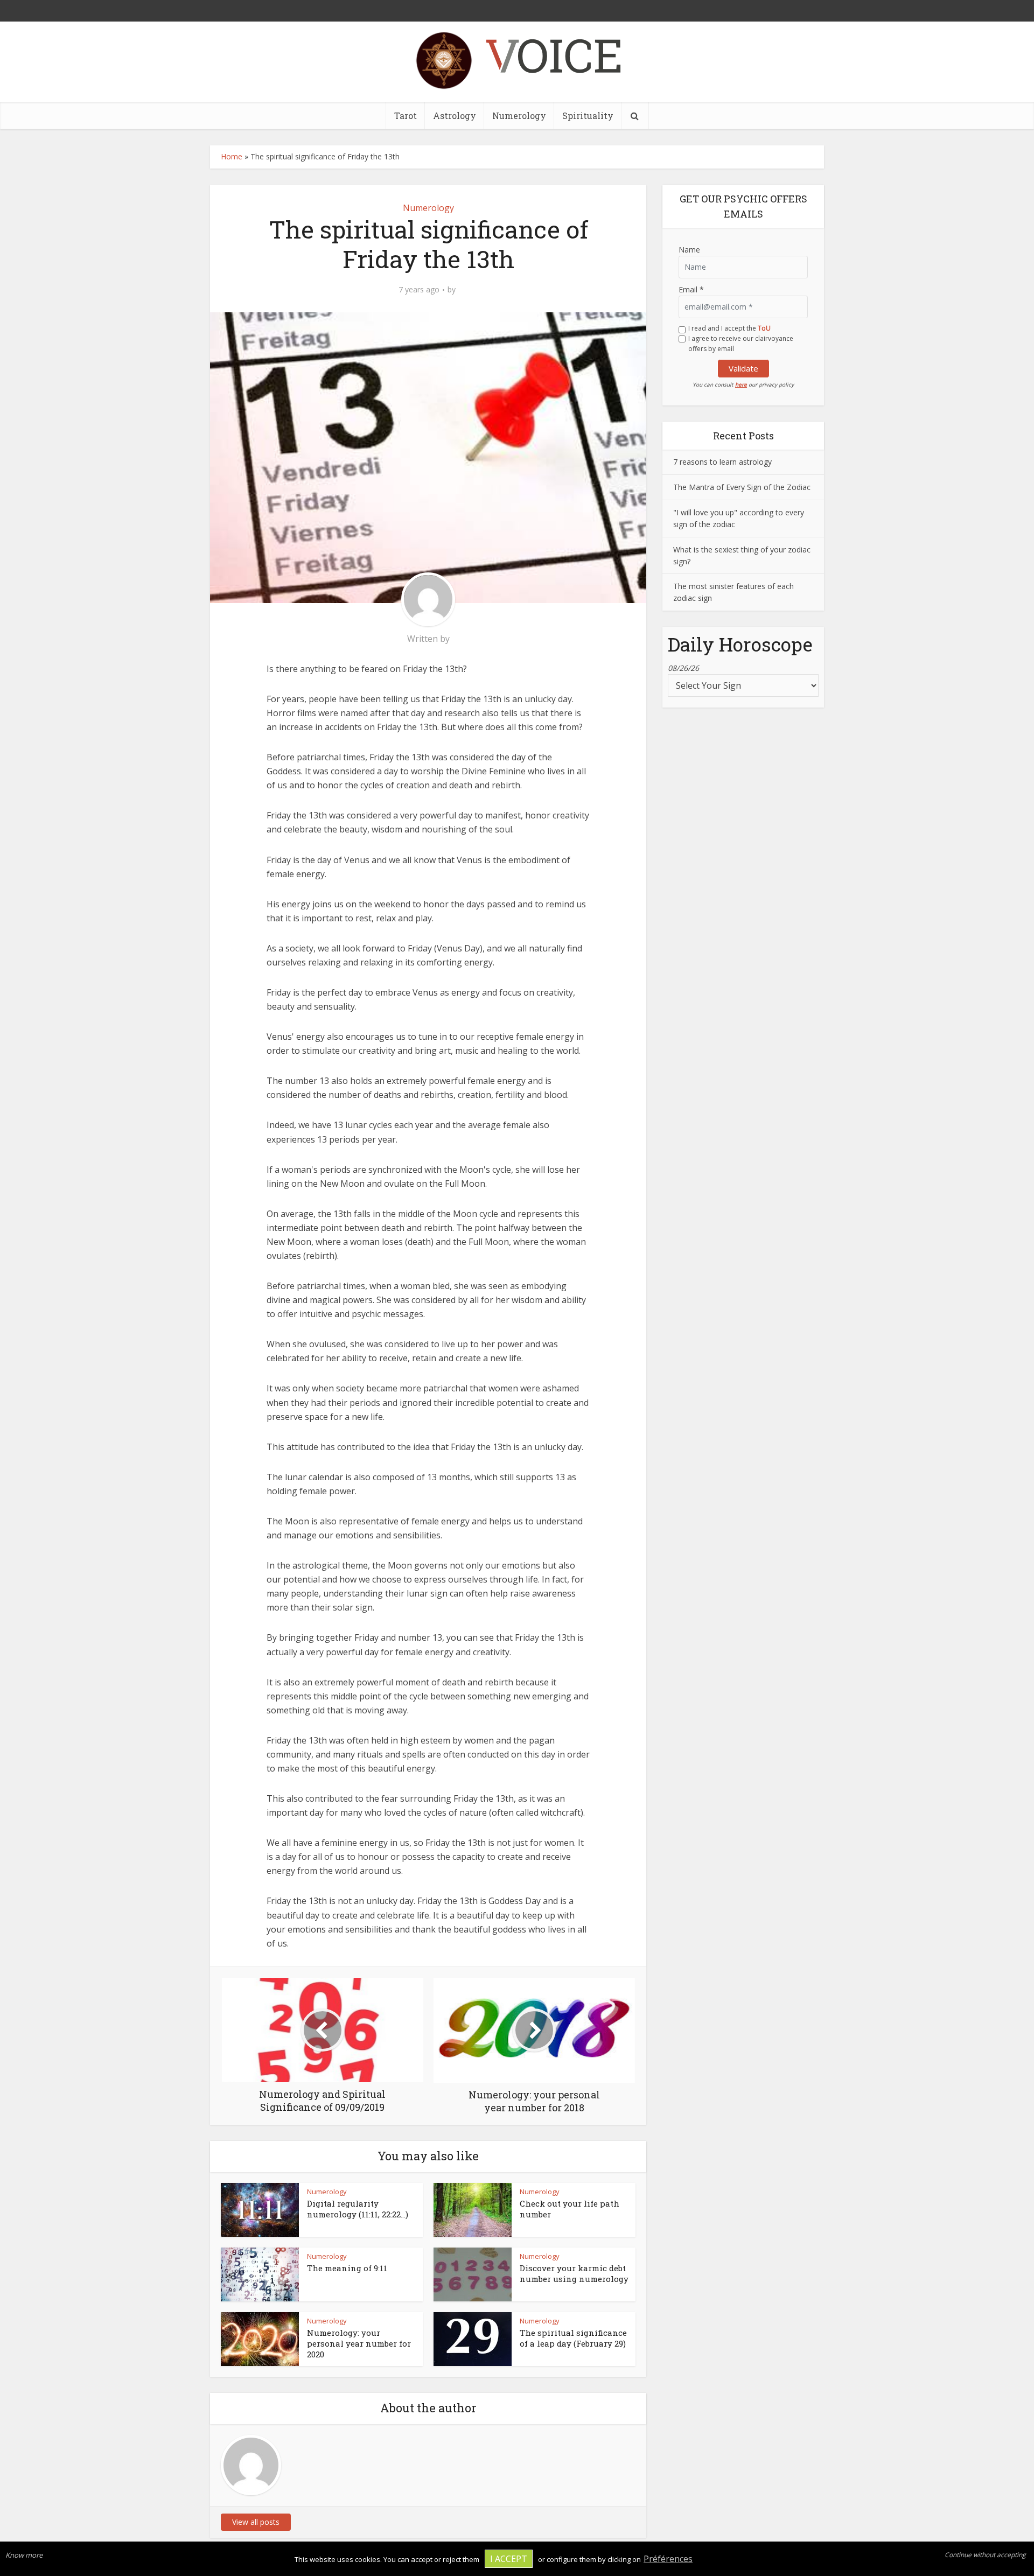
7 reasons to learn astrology (722, 462)
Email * (691, 289)
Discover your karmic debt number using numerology (574, 2273)
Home (232, 156)
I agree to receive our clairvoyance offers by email (741, 344)
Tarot (406, 115)
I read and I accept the (729, 328)
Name (689, 250)
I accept (509, 2559)
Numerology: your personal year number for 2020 (359, 2344)
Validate (743, 368)
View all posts (256, 2522)
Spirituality (588, 115)
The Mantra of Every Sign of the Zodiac (742, 487)
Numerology (519, 115)
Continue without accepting (985, 2555)
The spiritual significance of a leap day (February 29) (573, 2338)
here (741, 384)
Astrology (455, 115)
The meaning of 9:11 (347, 2268)
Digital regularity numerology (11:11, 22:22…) (358, 2209)
